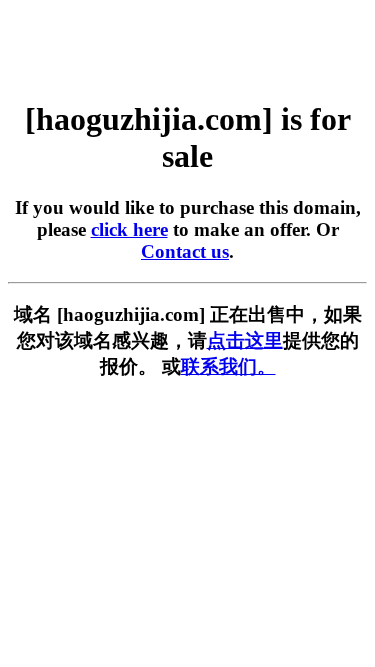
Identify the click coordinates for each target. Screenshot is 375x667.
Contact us (185, 251)
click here (129, 229)
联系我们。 (228, 366)
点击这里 (245, 340)
